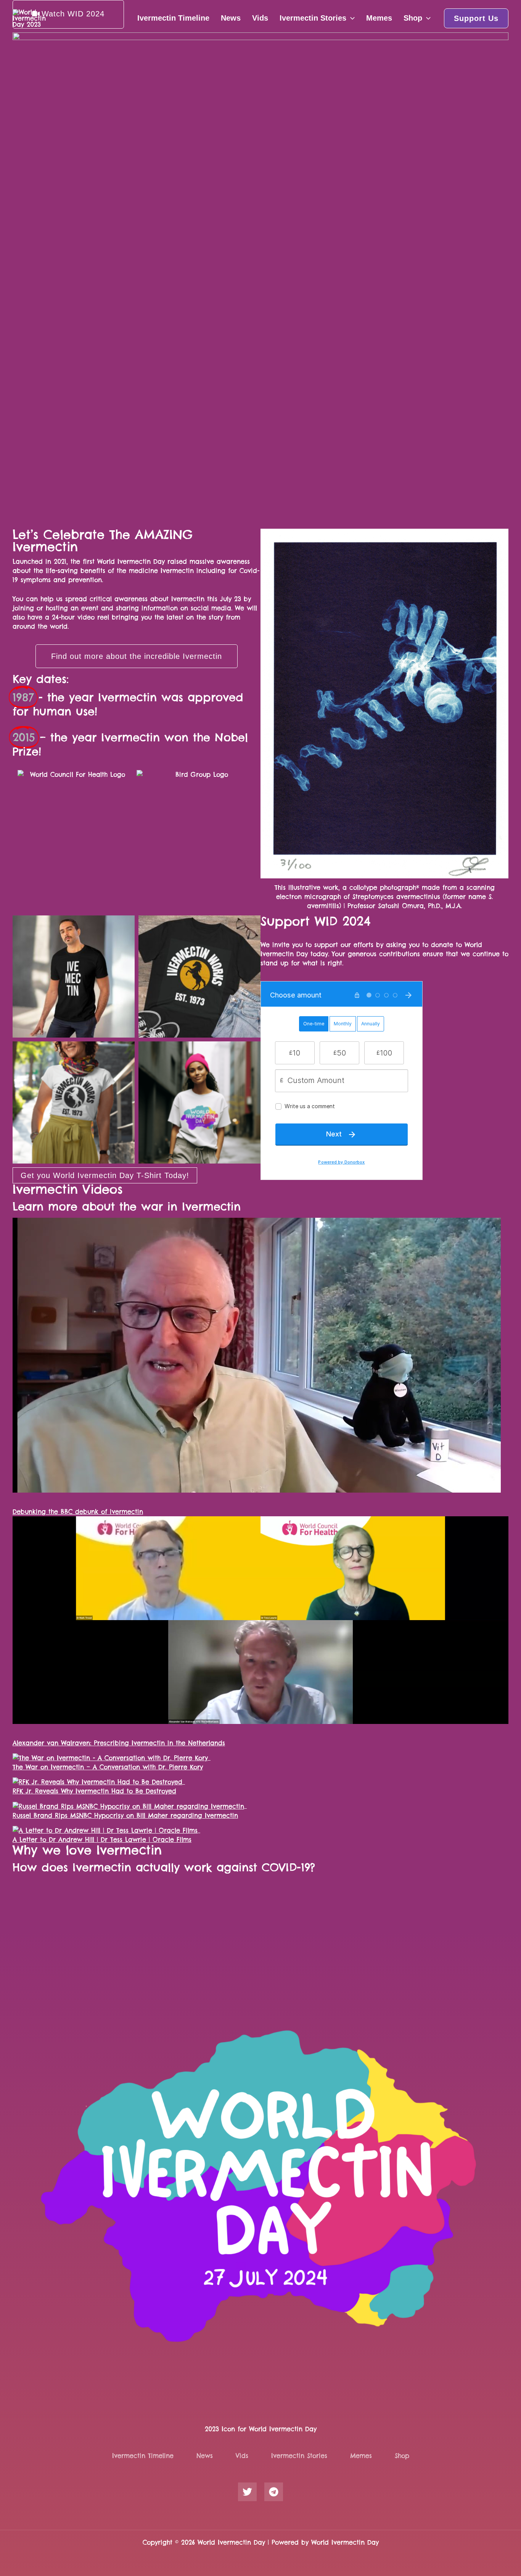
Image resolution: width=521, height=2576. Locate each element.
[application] (351, 18)
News (231, 18)
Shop (413, 18)
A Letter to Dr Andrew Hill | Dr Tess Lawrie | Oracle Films (102, 1840)
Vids (260, 18)
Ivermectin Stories (313, 18)
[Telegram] (274, 2492)
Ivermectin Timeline (173, 18)
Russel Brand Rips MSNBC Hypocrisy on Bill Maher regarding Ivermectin (125, 1816)
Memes (379, 18)
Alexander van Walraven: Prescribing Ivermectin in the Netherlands (119, 1743)
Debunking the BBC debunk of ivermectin (78, 1512)
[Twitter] (247, 2492)
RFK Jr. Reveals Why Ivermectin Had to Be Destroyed (94, 1791)
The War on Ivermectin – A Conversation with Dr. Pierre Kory (108, 1767)
